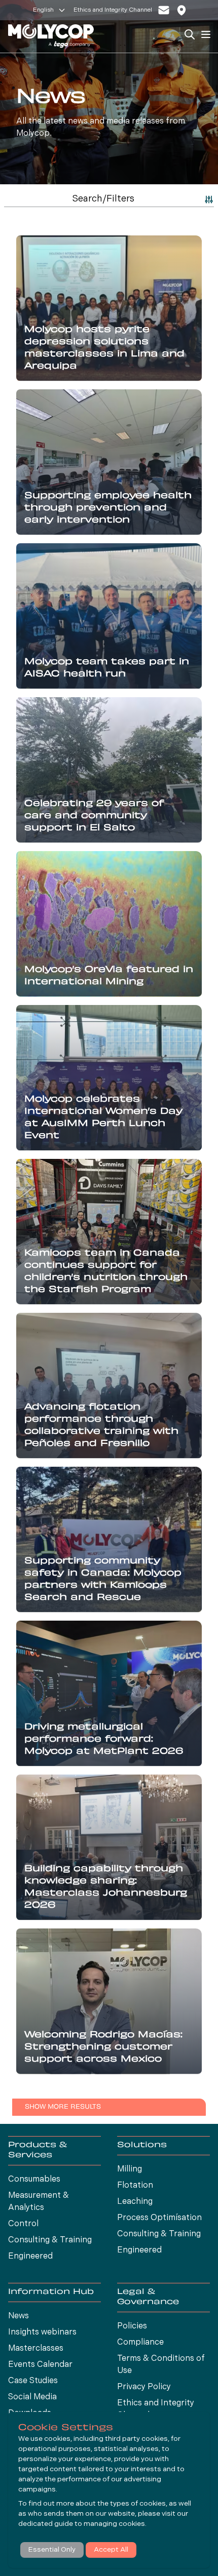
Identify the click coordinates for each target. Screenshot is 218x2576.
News (19, 2316)
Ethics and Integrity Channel (113, 10)
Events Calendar (40, 2365)
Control (23, 2224)
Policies (132, 2326)
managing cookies (114, 2524)
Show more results (63, 2107)
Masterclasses (36, 2349)
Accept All (111, 2550)
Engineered (30, 2257)
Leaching (135, 2202)
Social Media (32, 2397)
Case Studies (33, 2381)
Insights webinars (42, 2332)
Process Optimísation (159, 2218)
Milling (130, 2169)
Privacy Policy (144, 2387)
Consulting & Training (50, 2240)
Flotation (135, 2186)
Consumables (34, 2180)
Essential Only (52, 2550)
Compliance (140, 2343)
